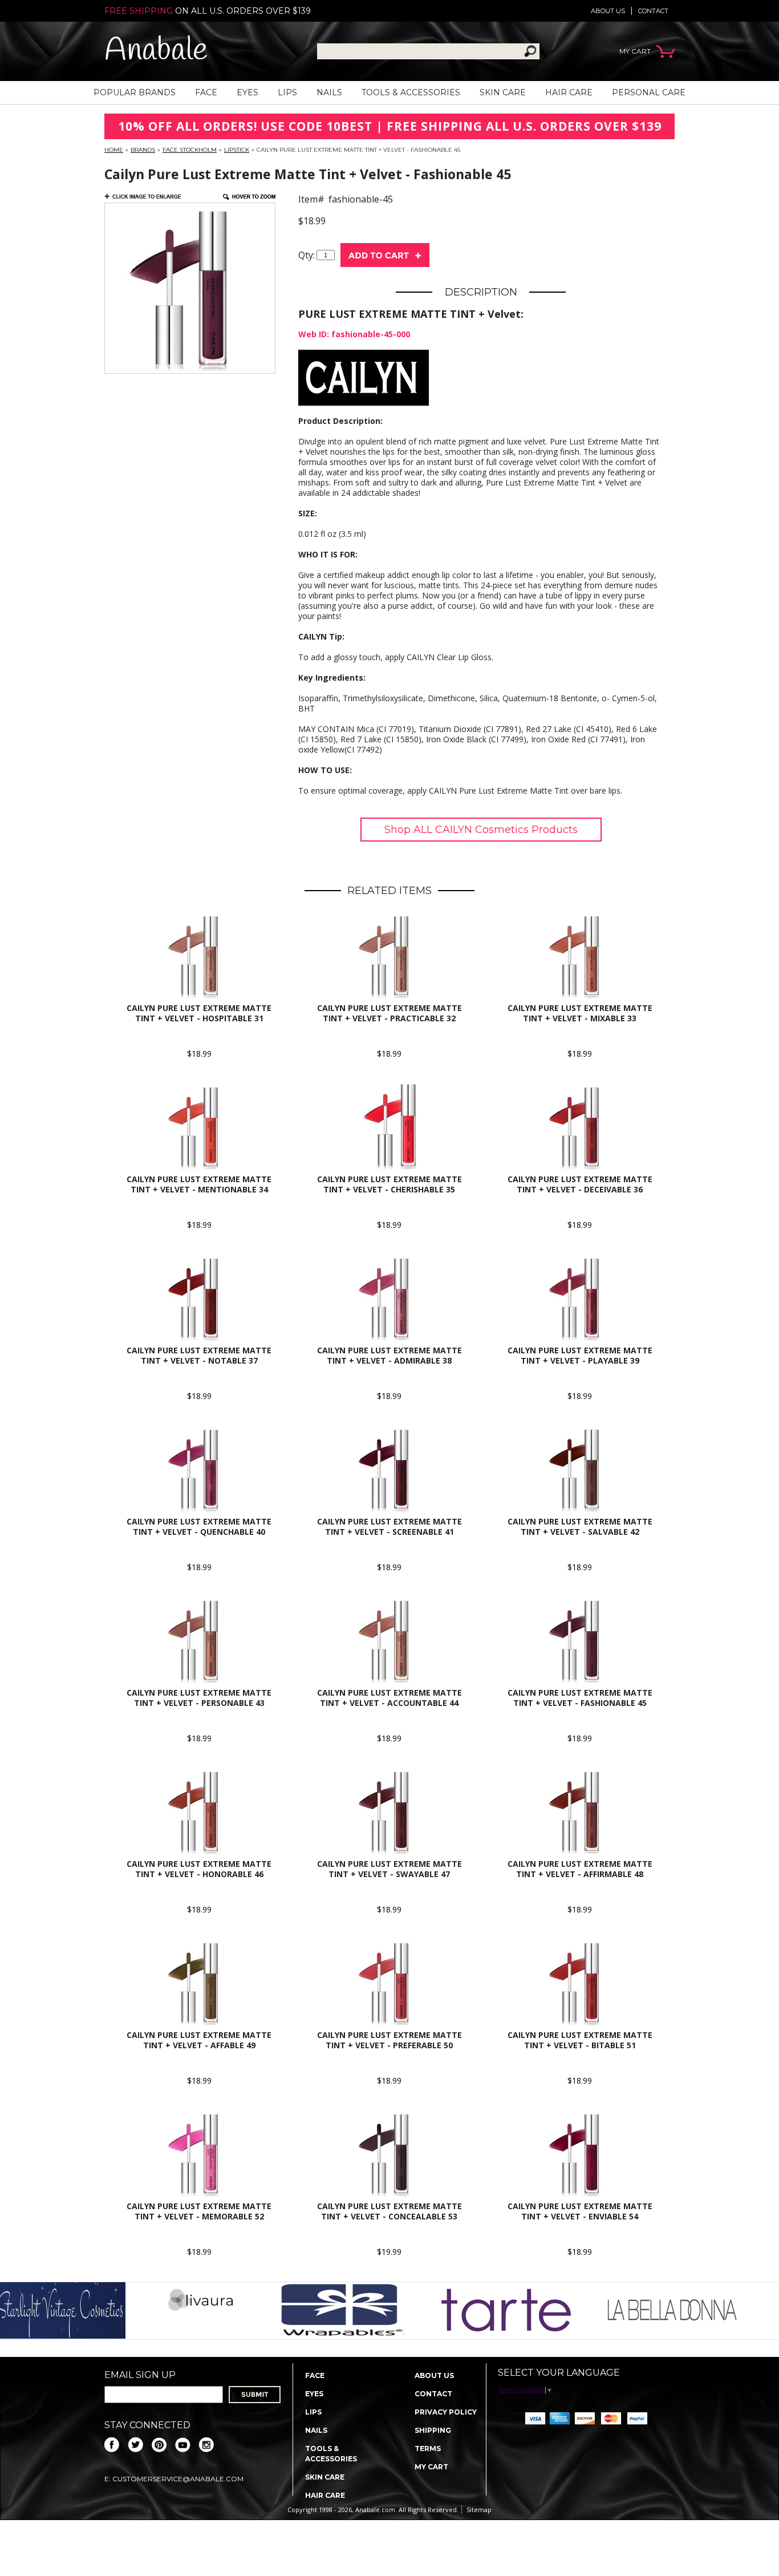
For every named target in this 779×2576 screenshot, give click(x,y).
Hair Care (569, 92)
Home (114, 150)
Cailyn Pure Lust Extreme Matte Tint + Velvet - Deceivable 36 (580, 1184)
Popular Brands (135, 92)
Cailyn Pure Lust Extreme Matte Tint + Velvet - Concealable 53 (389, 2211)
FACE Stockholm (190, 150)
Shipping (433, 2430)
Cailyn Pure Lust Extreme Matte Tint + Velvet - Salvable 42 (580, 1526)
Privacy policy (446, 2412)
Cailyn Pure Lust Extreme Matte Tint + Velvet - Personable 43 (199, 1698)
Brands (143, 150)
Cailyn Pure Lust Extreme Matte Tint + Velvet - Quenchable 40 (199, 1526)
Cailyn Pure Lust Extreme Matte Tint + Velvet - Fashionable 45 (580, 1698)
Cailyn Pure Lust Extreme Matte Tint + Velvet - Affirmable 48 (580, 1869)
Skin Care (503, 92)
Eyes (248, 92)
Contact (653, 11)
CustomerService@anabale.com (178, 2479)
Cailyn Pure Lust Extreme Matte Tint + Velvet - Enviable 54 (580, 2211)
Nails (329, 92)
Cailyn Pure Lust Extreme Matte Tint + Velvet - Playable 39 (580, 1355)
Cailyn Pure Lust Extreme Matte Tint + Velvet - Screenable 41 (389, 1526)
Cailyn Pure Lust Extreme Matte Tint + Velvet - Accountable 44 (389, 1698)
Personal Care (649, 92)
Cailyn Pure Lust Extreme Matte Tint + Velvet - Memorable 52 (199, 2211)
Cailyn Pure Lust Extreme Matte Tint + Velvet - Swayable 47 (389, 1869)
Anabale (156, 51)
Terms (428, 2448)
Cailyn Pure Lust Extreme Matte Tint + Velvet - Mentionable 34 (199, 1184)
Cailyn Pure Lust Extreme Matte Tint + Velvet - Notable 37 (199, 1355)
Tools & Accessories (411, 92)
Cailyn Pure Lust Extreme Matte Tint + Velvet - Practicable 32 (389, 1013)
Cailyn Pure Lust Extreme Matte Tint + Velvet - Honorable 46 (199, 1869)
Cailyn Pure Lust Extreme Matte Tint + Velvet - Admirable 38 (389, 1355)
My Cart (431, 2467)
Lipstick (237, 150)
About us (608, 11)
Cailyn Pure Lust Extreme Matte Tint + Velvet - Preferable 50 (389, 2040)
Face (206, 92)
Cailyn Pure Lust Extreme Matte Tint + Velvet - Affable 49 (199, 2040)
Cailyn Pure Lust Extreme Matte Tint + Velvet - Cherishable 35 (389, 1184)
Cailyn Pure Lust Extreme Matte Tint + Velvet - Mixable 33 (580, 1013)
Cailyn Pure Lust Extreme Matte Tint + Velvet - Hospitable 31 (199, 1013)
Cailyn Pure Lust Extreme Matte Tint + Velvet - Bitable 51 (580, 2040)
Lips (287, 92)
